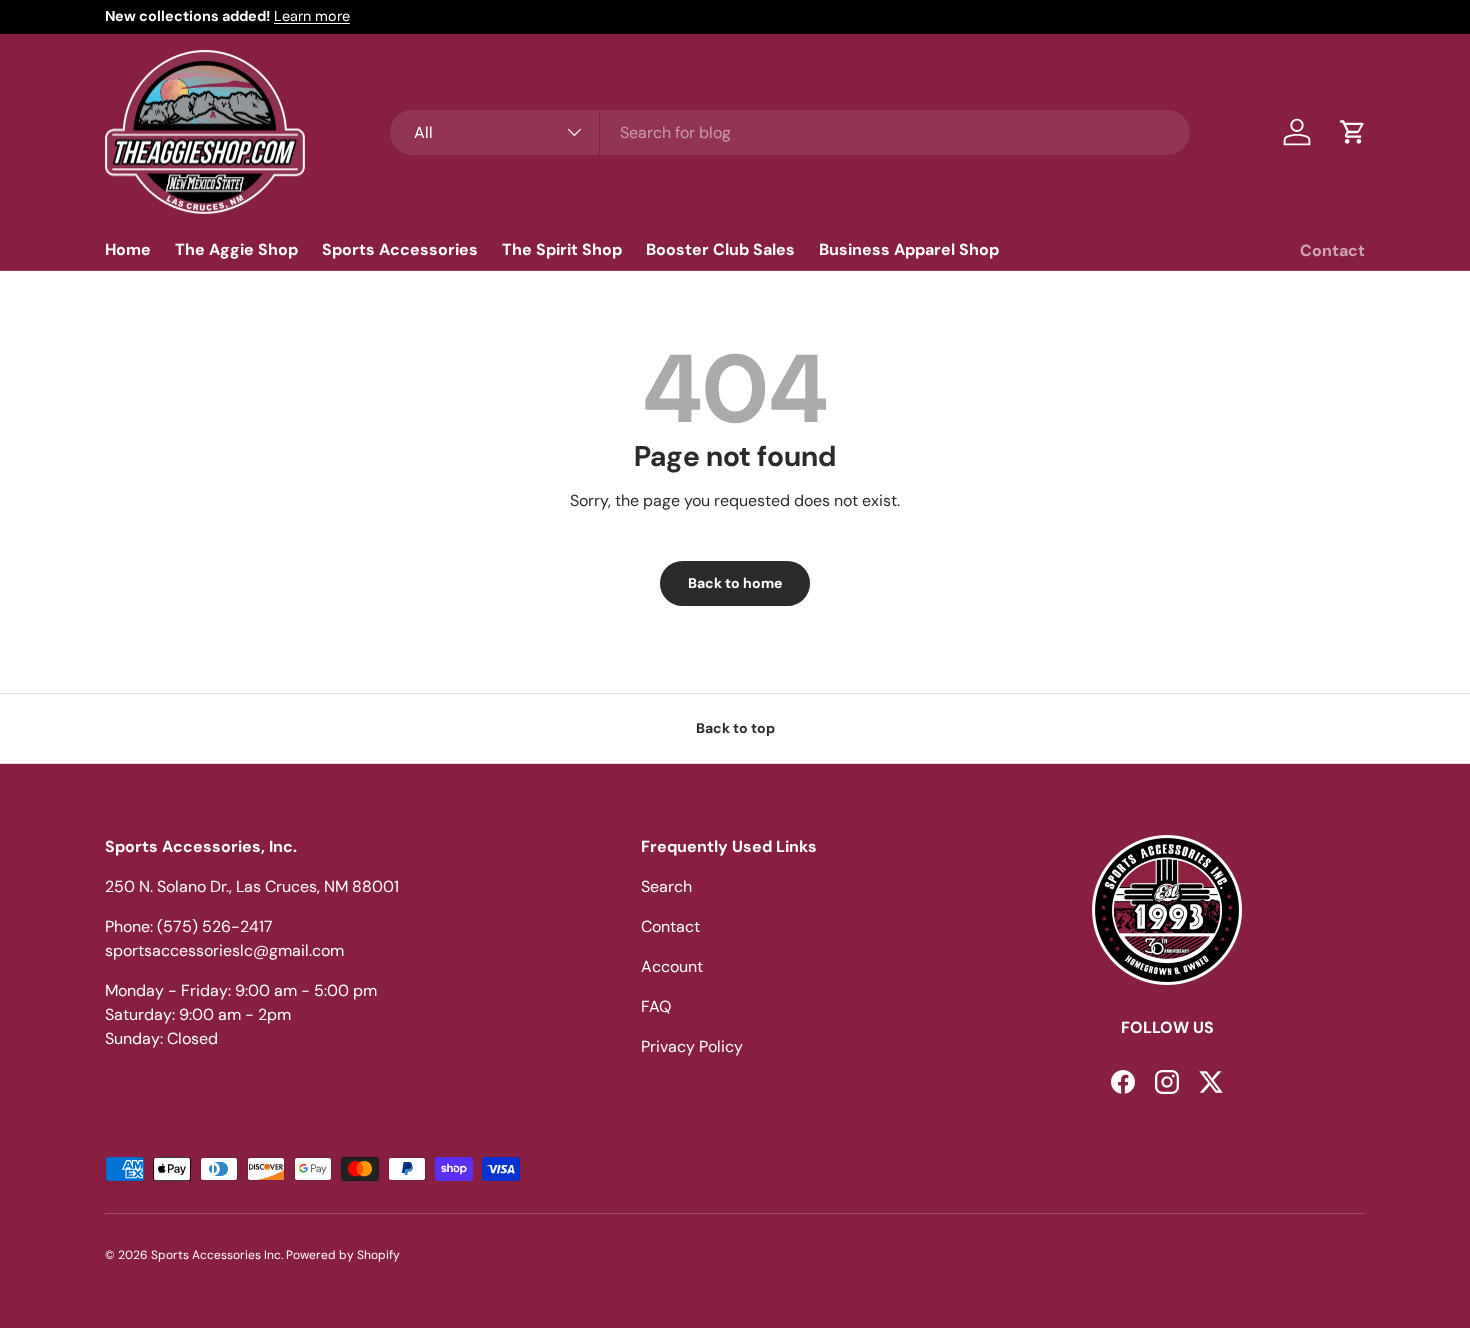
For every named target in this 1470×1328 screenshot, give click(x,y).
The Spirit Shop (562, 249)
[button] (1353, 132)
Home (128, 249)
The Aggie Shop (236, 249)
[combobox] (790, 132)
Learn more (312, 16)
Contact (1332, 250)
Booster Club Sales (720, 249)
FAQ (656, 1006)
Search (666, 886)
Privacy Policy (692, 1046)
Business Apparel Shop (909, 249)
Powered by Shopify (343, 1255)
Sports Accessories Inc (216, 1255)
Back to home (735, 583)
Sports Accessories (400, 249)
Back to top (735, 728)
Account (672, 966)
